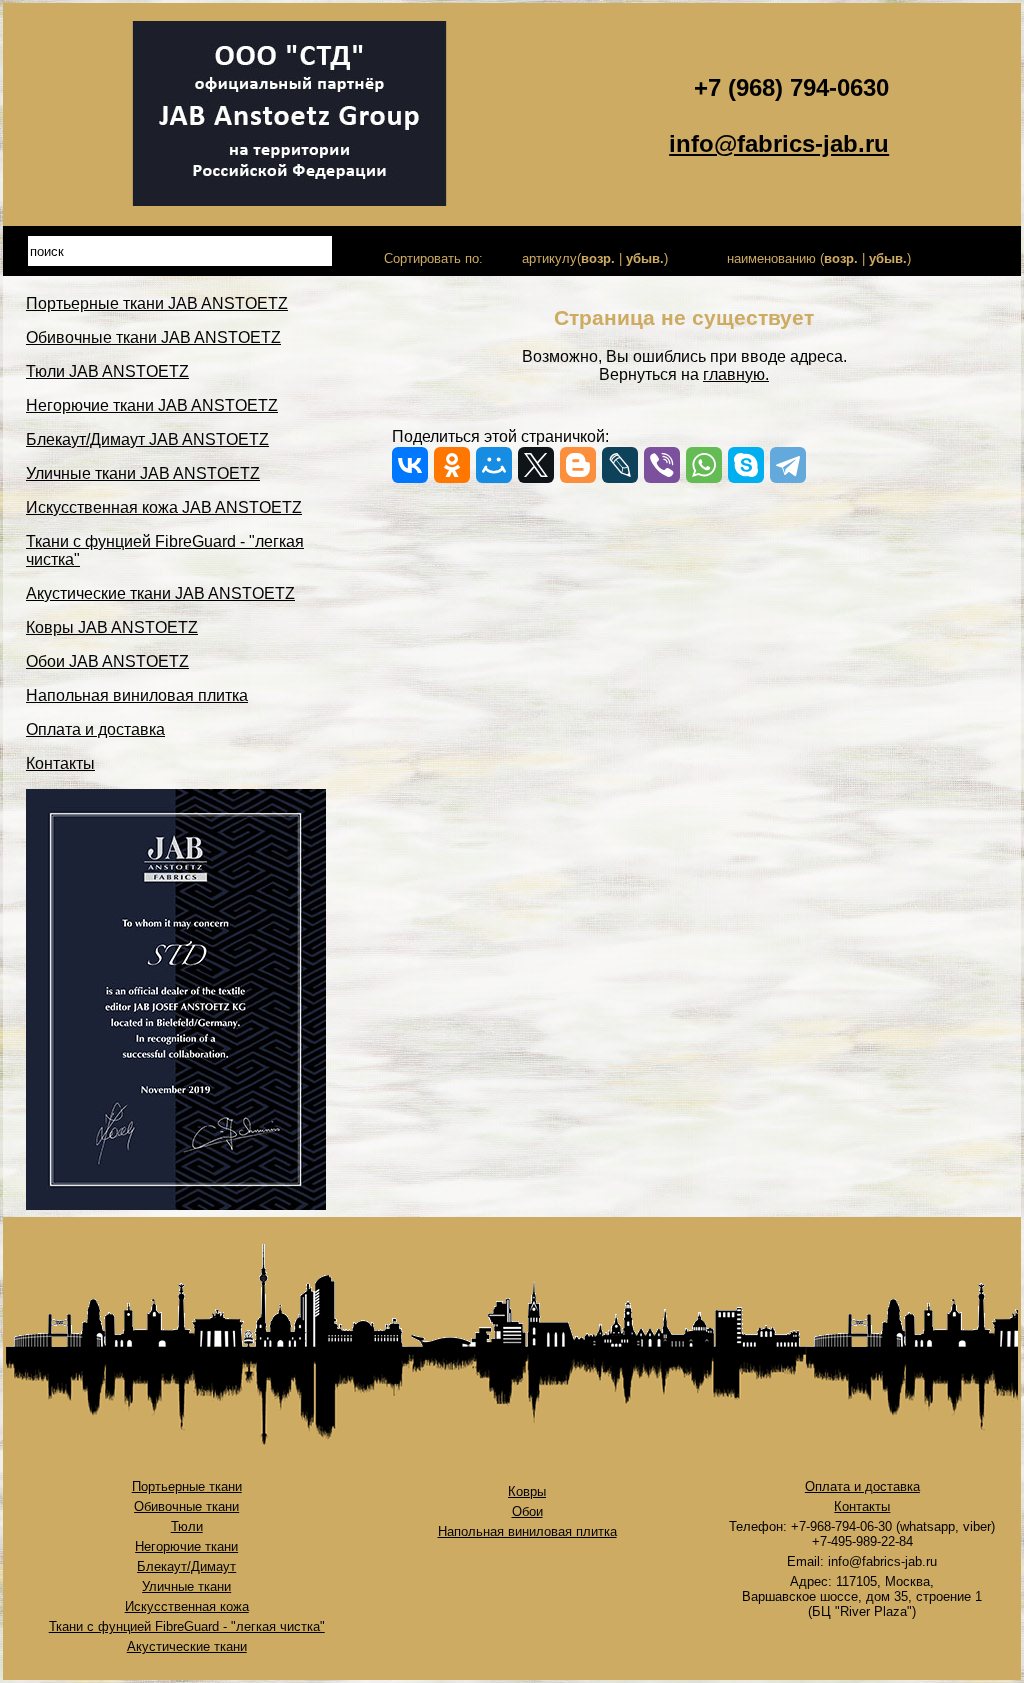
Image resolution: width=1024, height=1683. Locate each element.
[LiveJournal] (620, 465)
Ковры (527, 1491)
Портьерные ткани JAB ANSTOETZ (157, 303)
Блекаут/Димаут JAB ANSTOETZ (147, 439)
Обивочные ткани (186, 1506)
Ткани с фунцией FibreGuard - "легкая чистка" (187, 1626)
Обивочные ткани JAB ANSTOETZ (153, 337)
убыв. (645, 258)
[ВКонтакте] (410, 465)
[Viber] (662, 465)
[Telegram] (788, 465)
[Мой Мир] (494, 465)
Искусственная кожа (187, 1606)
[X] (536, 465)
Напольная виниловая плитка (137, 695)
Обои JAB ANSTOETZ (107, 661)
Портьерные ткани (187, 1486)
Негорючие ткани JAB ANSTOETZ (152, 405)
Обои (527, 1511)
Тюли (187, 1526)
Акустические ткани (187, 1646)
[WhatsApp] (704, 465)
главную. (736, 374)
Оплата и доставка (95, 729)
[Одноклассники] (452, 465)
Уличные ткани (186, 1586)
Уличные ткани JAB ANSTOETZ (143, 473)
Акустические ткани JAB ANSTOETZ (160, 593)
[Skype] (746, 465)
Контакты (60, 763)
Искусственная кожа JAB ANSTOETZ (164, 507)
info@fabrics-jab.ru (779, 143)
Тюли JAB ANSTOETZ (107, 371)
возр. (598, 258)
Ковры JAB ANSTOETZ (112, 627)
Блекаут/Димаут (186, 1566)
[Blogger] (578, 465)
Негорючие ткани (186, 1546)
